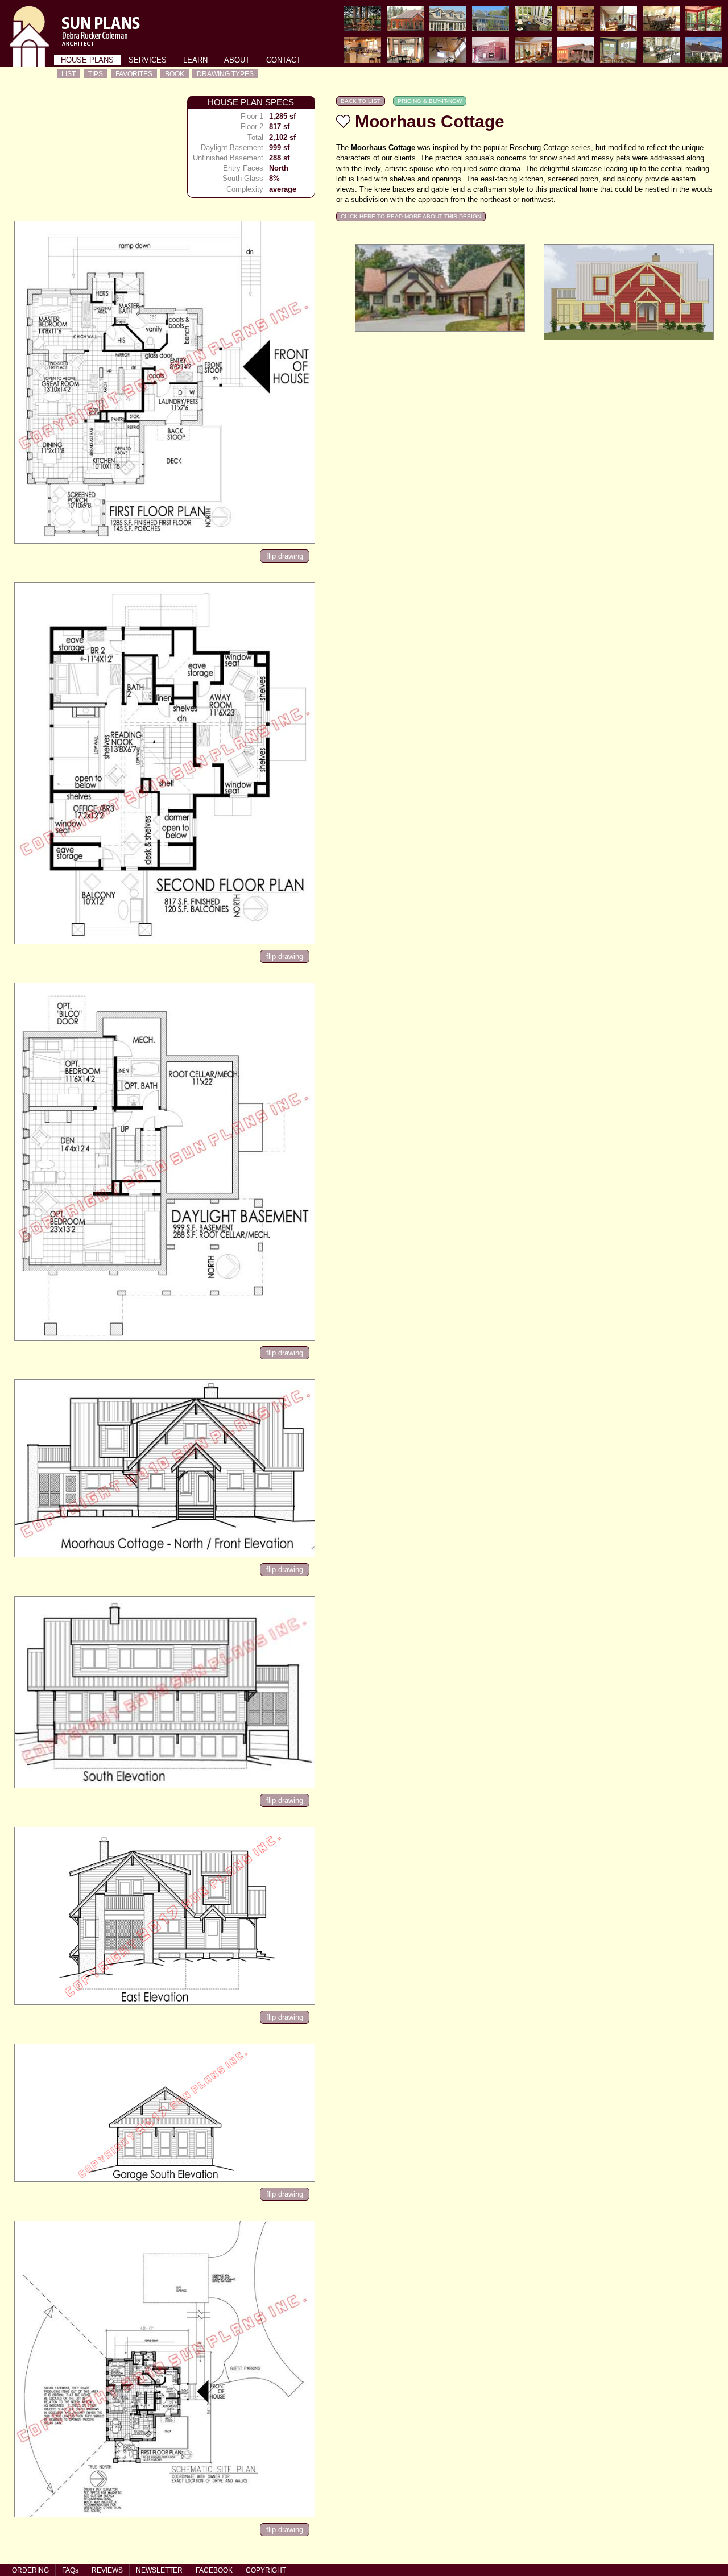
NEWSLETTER (159, 2570)
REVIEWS (107, 2570)
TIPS (96, 74)
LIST (69, 74)
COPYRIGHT (266, 2570)
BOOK (175, 74)
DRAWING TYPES (225, 74)
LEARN (195, 60)
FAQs (70, 2570)
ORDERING (30, 2570)
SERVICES (148, 60)
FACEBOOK (214, 2570)
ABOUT (237, 60)
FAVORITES (134, 74)
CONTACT (284, 60)
